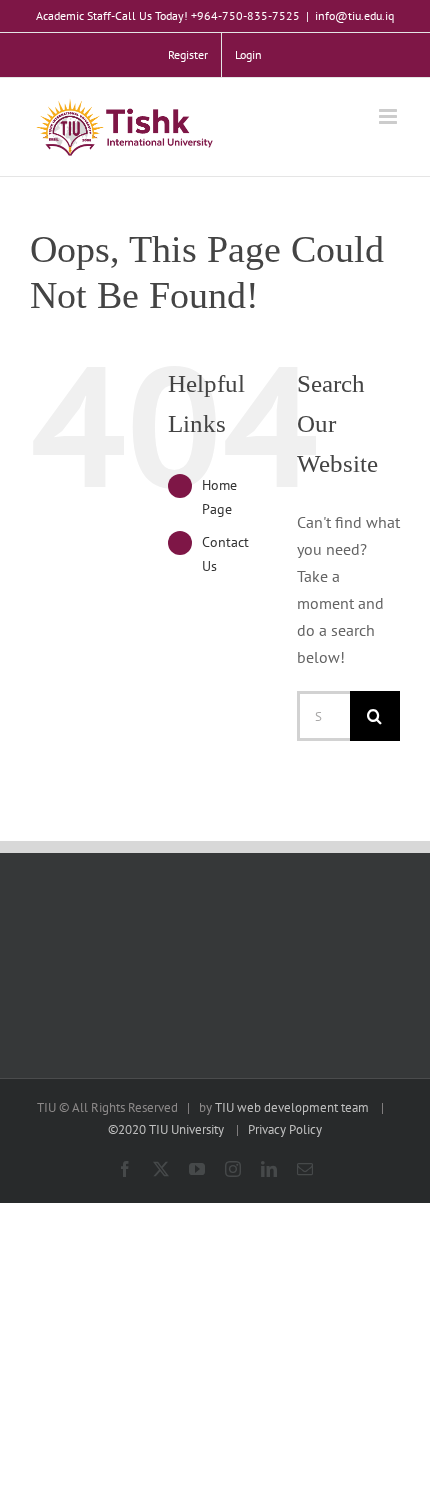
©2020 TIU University (166, 1129)
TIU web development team (292, 1107)
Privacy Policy (285, 1129)
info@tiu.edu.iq (354, 15)
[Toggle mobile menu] (389, 116)
